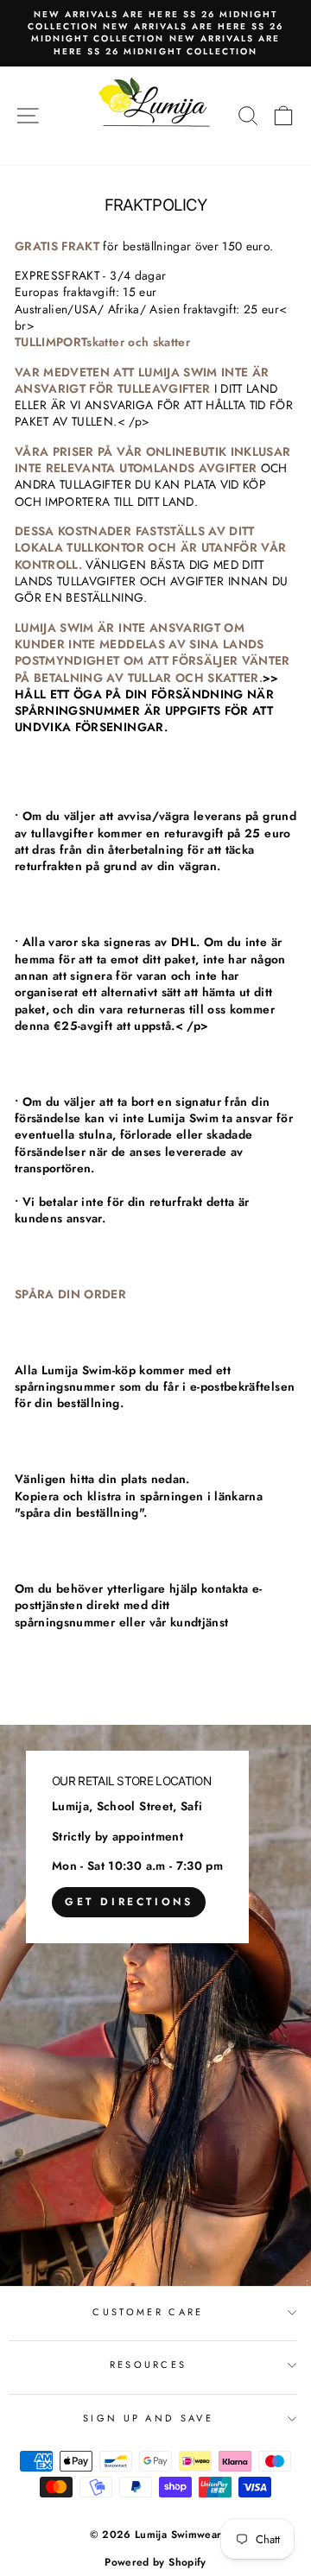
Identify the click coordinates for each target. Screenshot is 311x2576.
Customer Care (148, 2312)
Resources (149, 2364)
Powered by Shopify (155, 2562)
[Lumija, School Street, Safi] (155, 2005)
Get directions (129, 1902)
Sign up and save (148, 2418)
